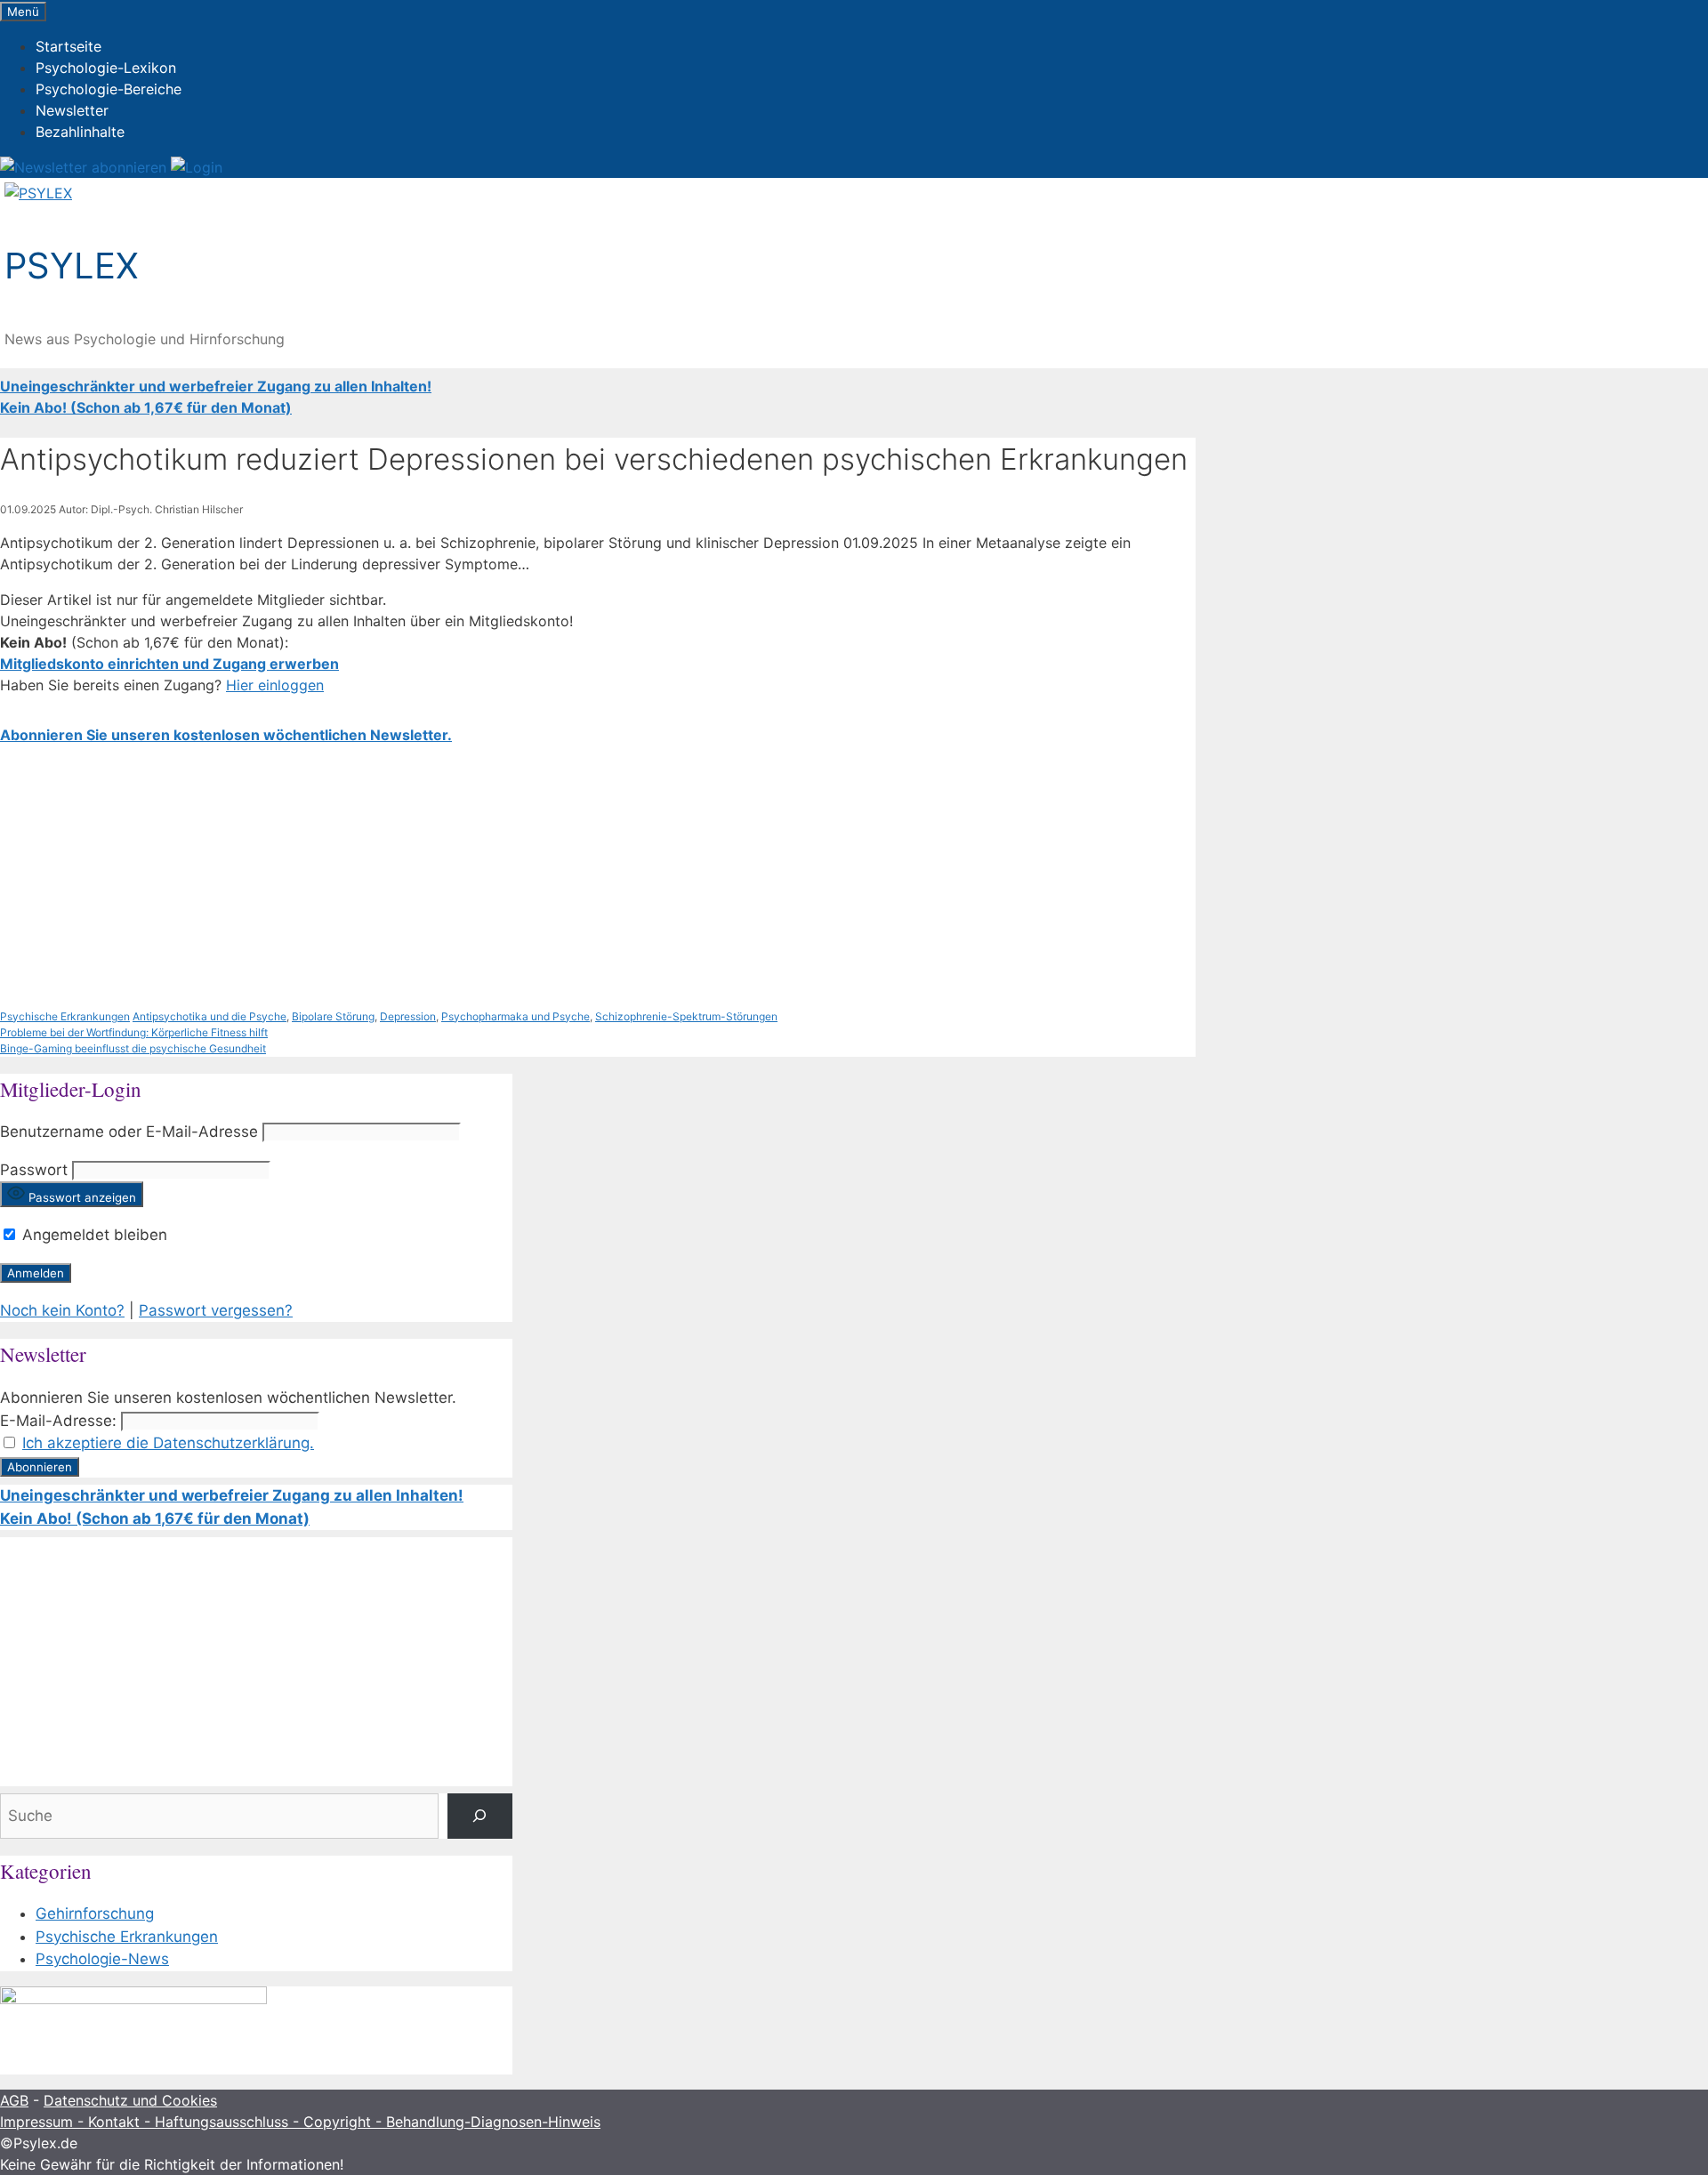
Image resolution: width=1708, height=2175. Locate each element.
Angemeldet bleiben (93, 1235)
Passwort (34, 1170)
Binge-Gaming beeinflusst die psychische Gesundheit (133, 1048)
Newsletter (72, 110)
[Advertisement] (534, 877)
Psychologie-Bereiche (109, 89)
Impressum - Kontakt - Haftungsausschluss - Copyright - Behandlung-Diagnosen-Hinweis (300, 2122)
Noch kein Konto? (62, 1310)
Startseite (68, 46)
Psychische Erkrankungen (65, 1016)
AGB (14, 2100)
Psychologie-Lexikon (106, 68)
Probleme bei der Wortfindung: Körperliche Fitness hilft (134, 1032)
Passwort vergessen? (216, 1310)
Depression (408, 1016)
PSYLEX (72, 266)
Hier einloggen (275, 685)
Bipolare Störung (333, 1016)
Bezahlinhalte (80, 132)
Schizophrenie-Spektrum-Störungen (686, 1016)
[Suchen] (480, 1816)
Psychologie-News (102, 1959)
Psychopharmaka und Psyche (516, 1016)
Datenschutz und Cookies (130, 2100)
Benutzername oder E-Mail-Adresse (129, 1132)
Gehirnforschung (95, 1913)
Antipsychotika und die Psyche (209, 1016)
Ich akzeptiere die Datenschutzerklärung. (168, 1443)
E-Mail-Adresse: (58, 1421)
